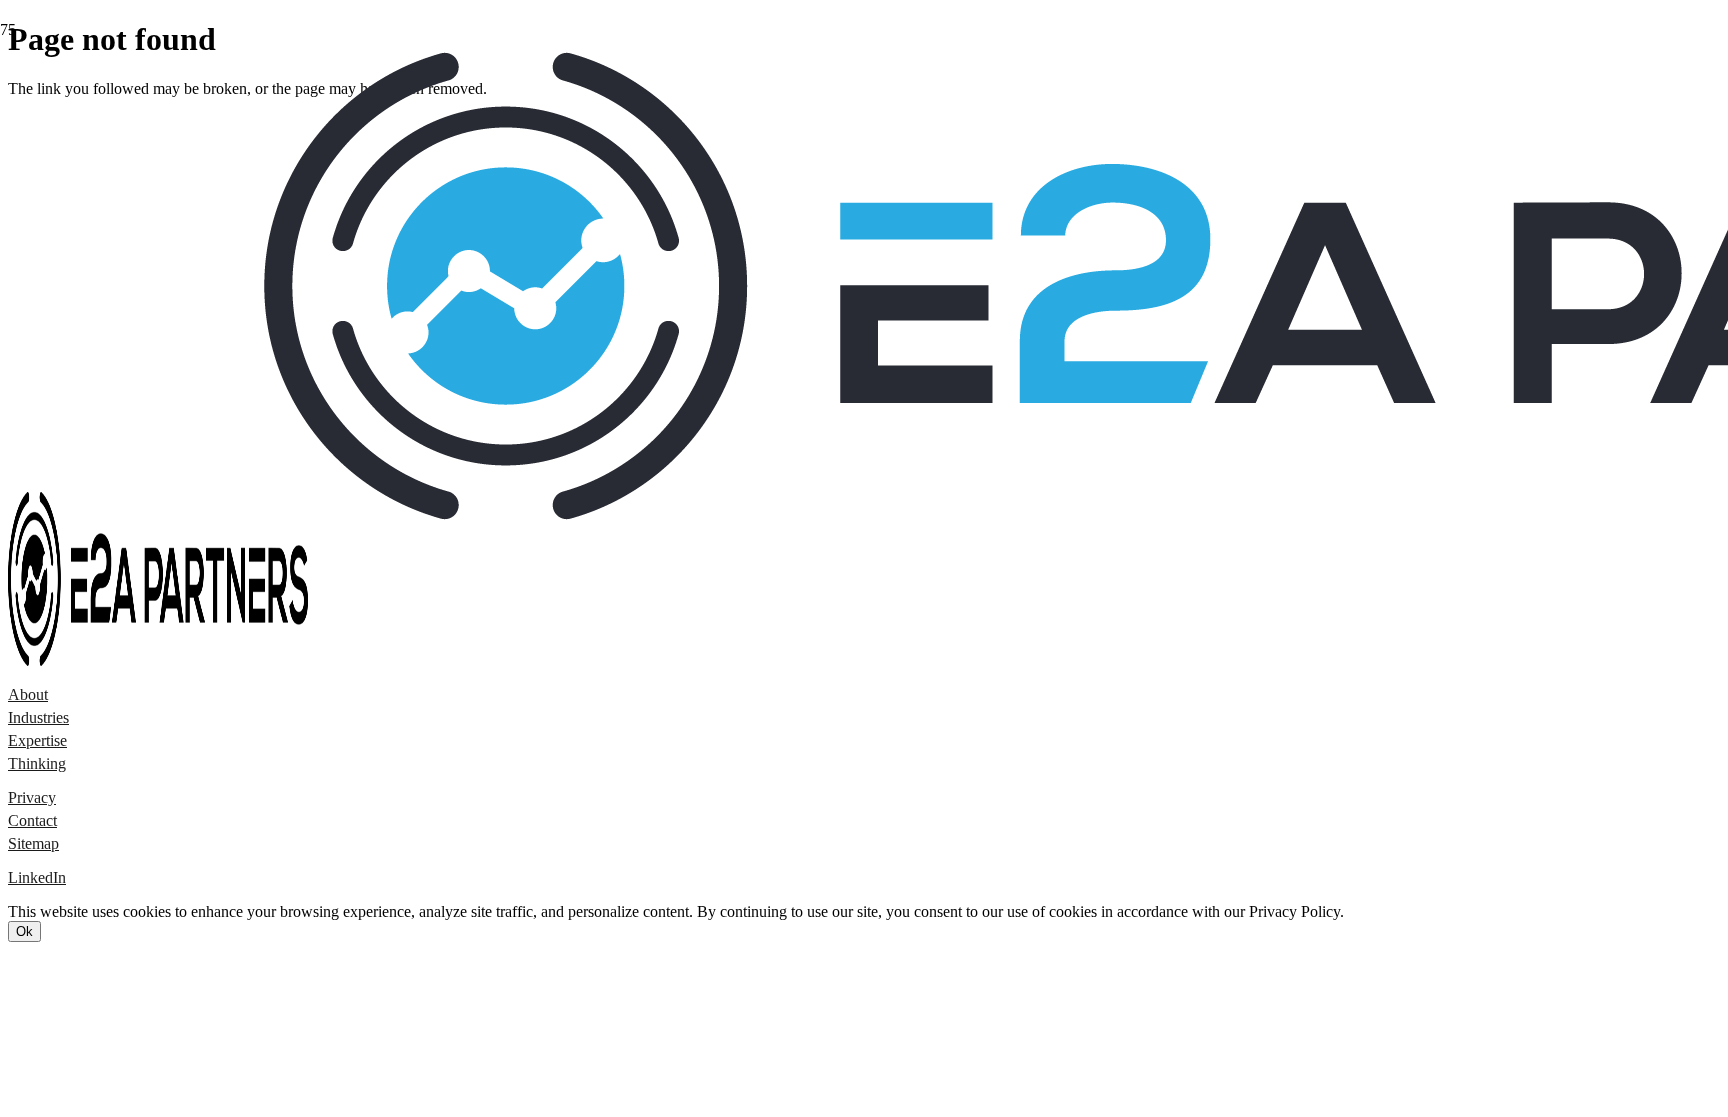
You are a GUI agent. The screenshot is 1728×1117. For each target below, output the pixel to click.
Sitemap (33, 843)
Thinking (37, 763)
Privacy (32, 797)
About (28, 694)
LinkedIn (37, 877)
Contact (32, 820)
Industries (38, 717)
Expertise (37, 740)
